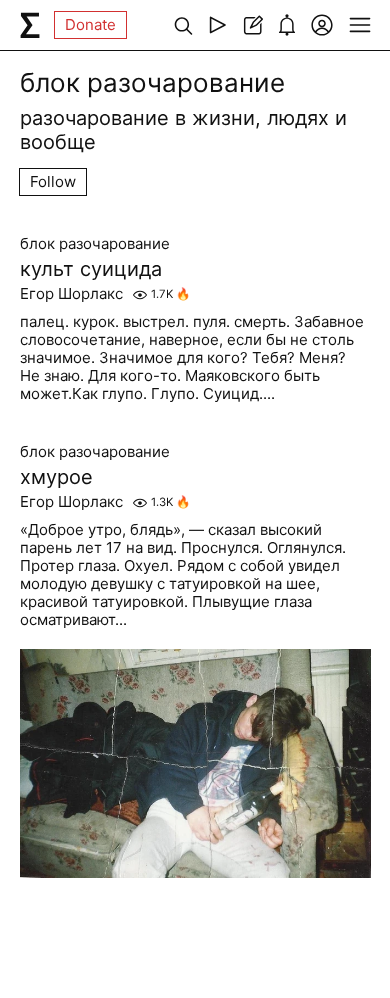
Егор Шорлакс (71, 294)
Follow (53, 181)
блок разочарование (95, 244)
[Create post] (252, 25)
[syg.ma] (30, 25)
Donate (90, 24)
